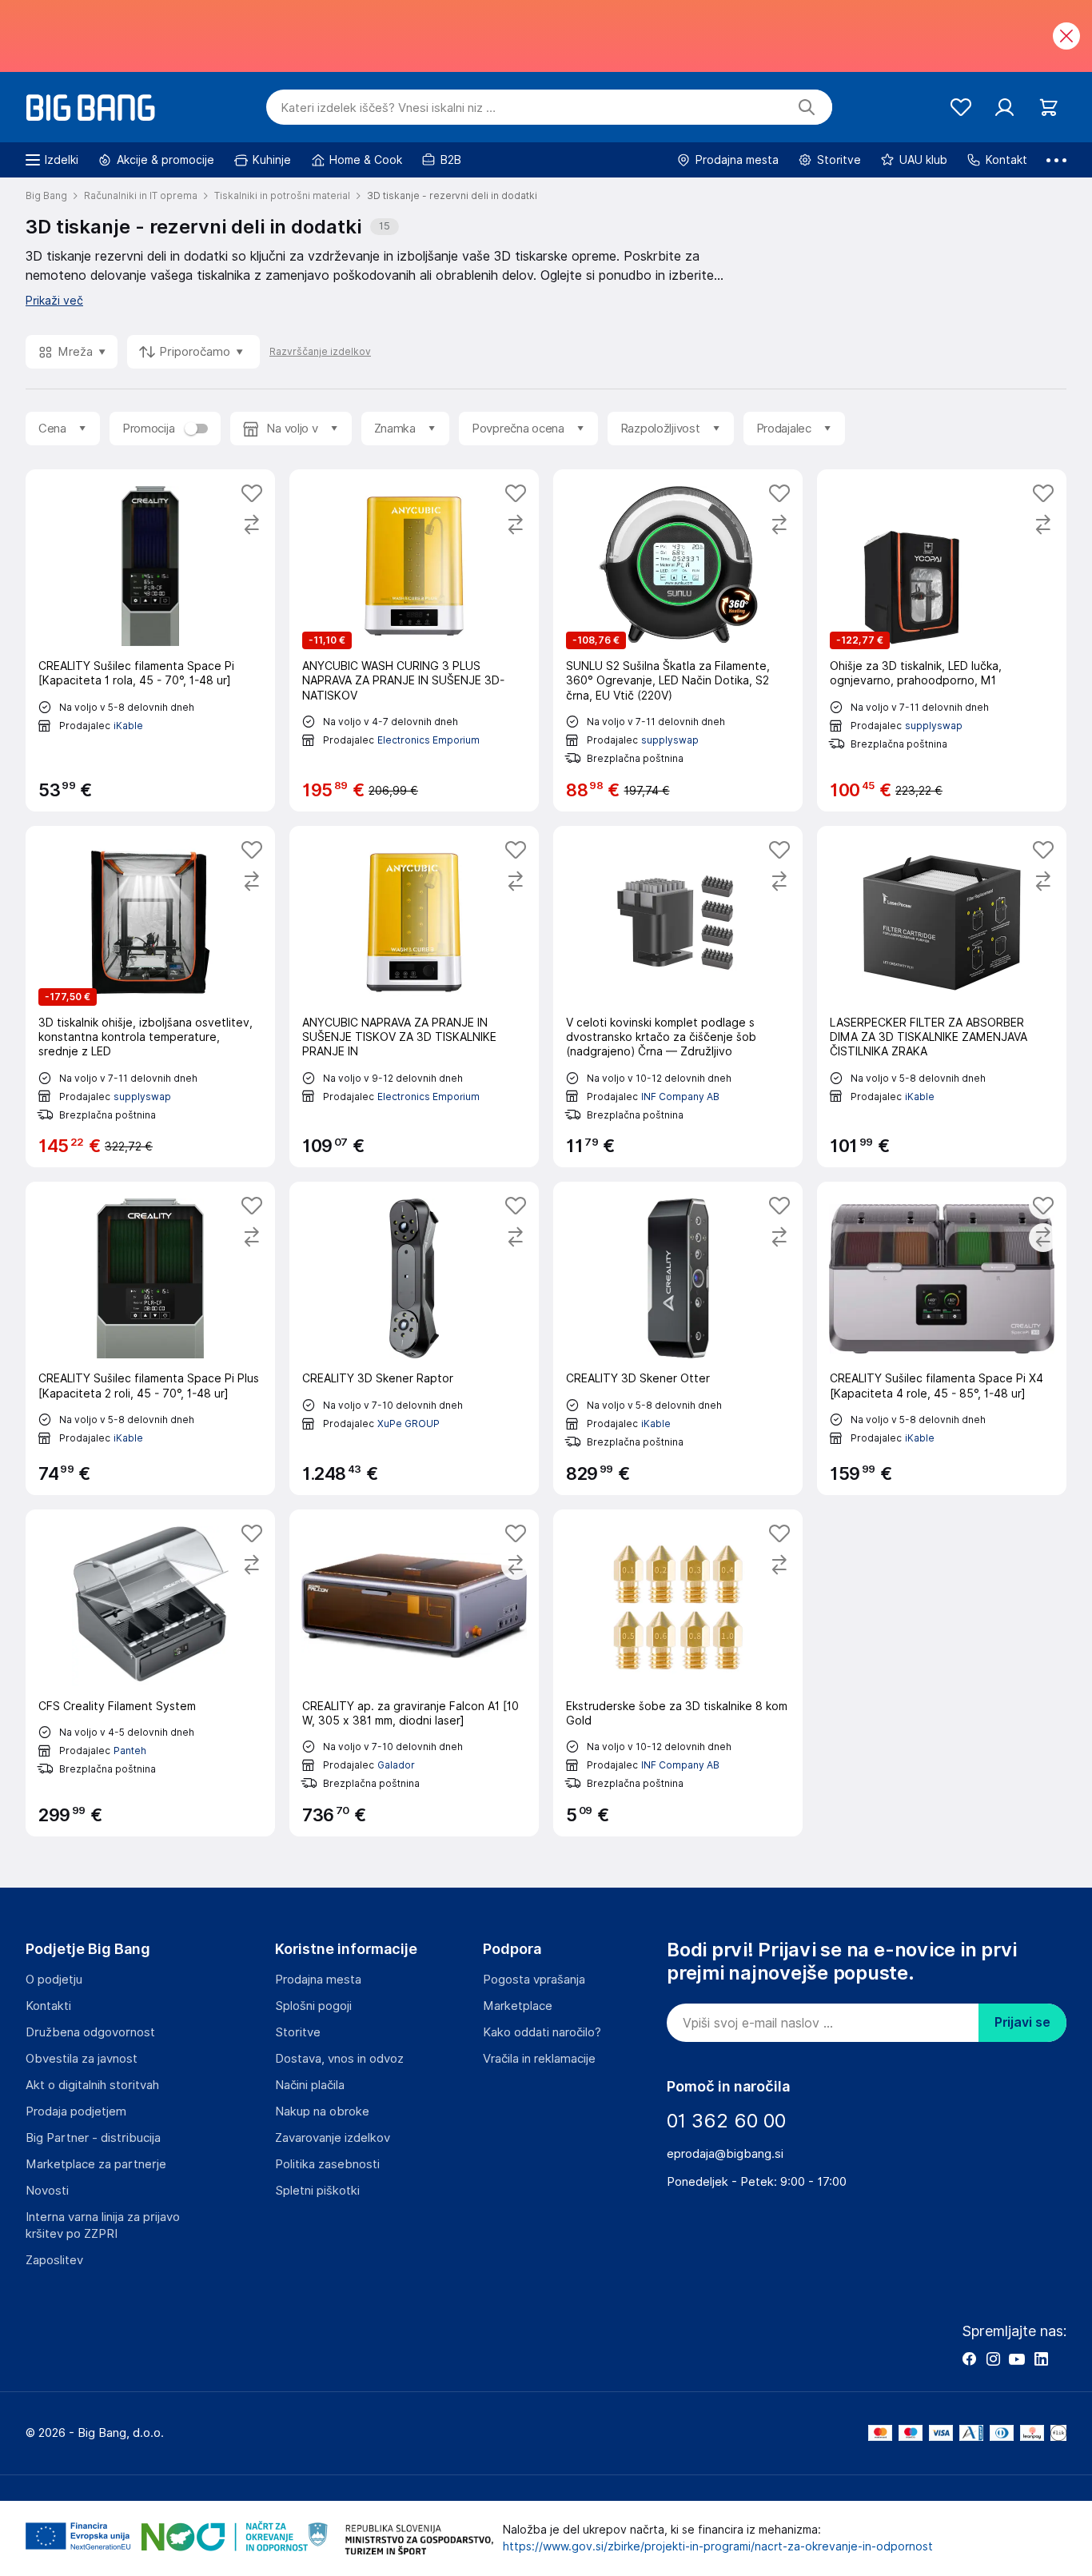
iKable (128, 726)
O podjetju (54, 1980)
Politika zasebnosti (327, 2164)
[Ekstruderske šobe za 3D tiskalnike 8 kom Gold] (678, 1673)
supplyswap (670, 740)
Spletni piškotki (317, 2191)
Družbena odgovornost (90, 2032)
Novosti (47, 2191)
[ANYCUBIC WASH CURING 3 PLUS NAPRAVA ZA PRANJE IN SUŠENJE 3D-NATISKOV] (414, 640)
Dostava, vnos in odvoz (339, 2059)
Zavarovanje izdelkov (333, 2138)
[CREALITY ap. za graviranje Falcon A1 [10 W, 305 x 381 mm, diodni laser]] (414, 1673)
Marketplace (518, 2006)
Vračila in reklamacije (539, 2059)
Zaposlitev (54, 2260)
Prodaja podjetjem (76, 2111)
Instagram (993, 2359)
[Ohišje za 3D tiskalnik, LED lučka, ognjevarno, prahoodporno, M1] (942, 640)
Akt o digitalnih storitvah (92, 2085)
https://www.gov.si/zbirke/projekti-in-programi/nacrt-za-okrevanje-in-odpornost (718, 2546)
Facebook (969, 2359)
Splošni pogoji (313, 2006)
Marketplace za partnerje (96, 2164)
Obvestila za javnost (82, 2059)
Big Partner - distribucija (93, 2138)
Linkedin (1041, 2359)
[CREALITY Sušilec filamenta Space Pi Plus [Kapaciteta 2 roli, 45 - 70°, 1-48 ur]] (150, 1338)
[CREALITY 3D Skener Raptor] (414, 1338)
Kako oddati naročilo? (542, 2032)
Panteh (130, 1751)
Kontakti (48, 2006)
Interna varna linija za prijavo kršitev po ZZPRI (103, 2225)
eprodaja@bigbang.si (725, 2154)
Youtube (1017, 2359)
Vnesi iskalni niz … (388, 108)
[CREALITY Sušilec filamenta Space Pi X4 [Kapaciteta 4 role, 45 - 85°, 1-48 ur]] (942, 1338)
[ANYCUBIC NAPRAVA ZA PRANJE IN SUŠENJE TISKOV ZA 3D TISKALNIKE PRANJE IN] (414, 997)
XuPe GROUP (409, 1424)
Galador (396, 1765)
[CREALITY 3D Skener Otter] (678, 1338)
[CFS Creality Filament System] (150, 1673)
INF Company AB (680, 1097)
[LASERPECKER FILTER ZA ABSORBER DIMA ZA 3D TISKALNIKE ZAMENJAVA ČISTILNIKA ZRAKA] (942, 997)
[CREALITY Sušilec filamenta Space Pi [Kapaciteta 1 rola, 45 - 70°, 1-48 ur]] (150, 640)
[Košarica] (1048, 108)
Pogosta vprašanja (534, 1980)
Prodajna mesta (318, 1980)
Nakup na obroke (322, 2111)
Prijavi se (1022, 2022)
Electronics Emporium (428, 740)
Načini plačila (310, 2085)
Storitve (298, 2032)
